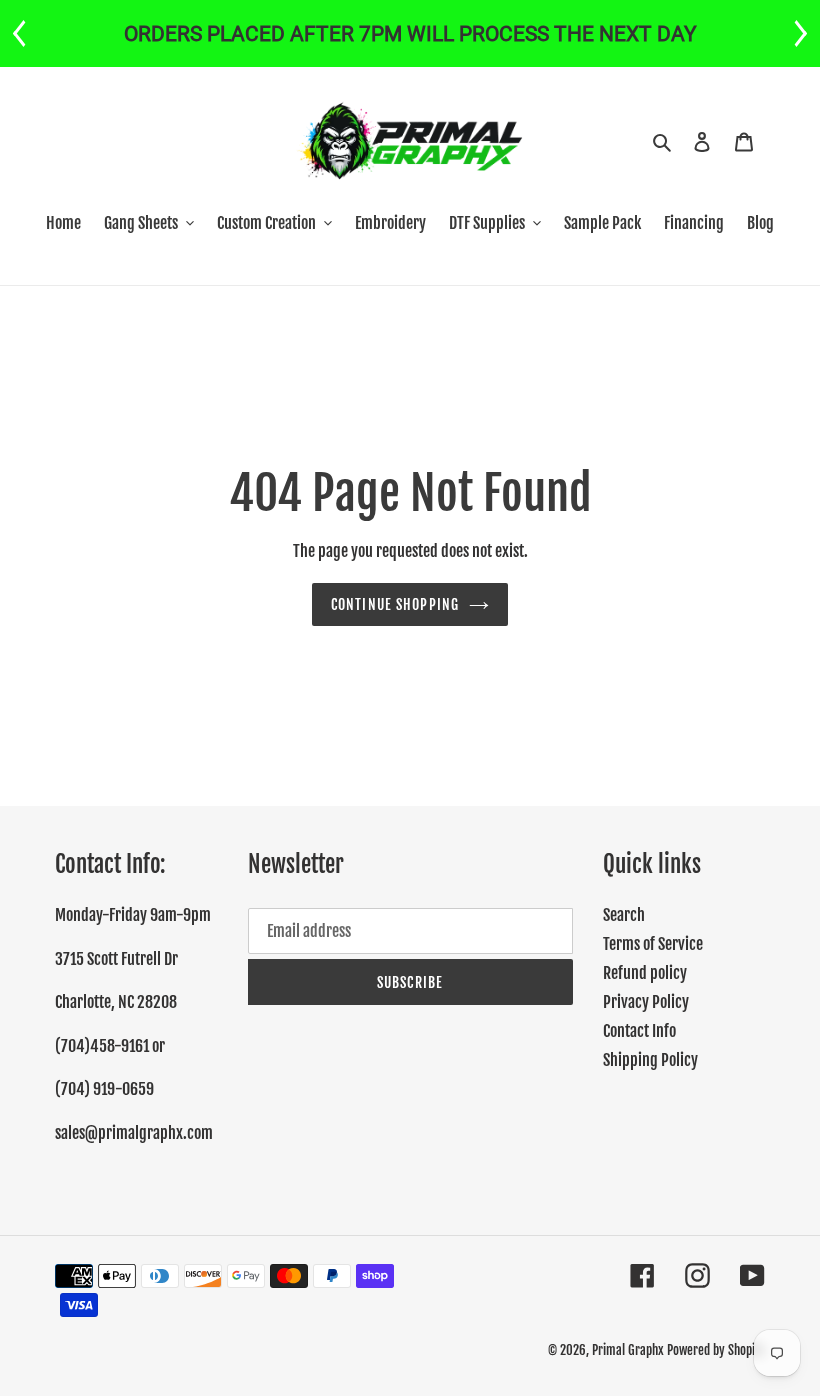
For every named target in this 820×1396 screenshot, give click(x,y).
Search (624, 915)
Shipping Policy (650, 1060)
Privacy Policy (646, 1002)
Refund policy (645, 973)
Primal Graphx (628, 1350)
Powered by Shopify (716, 1350)
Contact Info (639, 1031)
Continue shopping (395, 604)
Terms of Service (653, 944)
